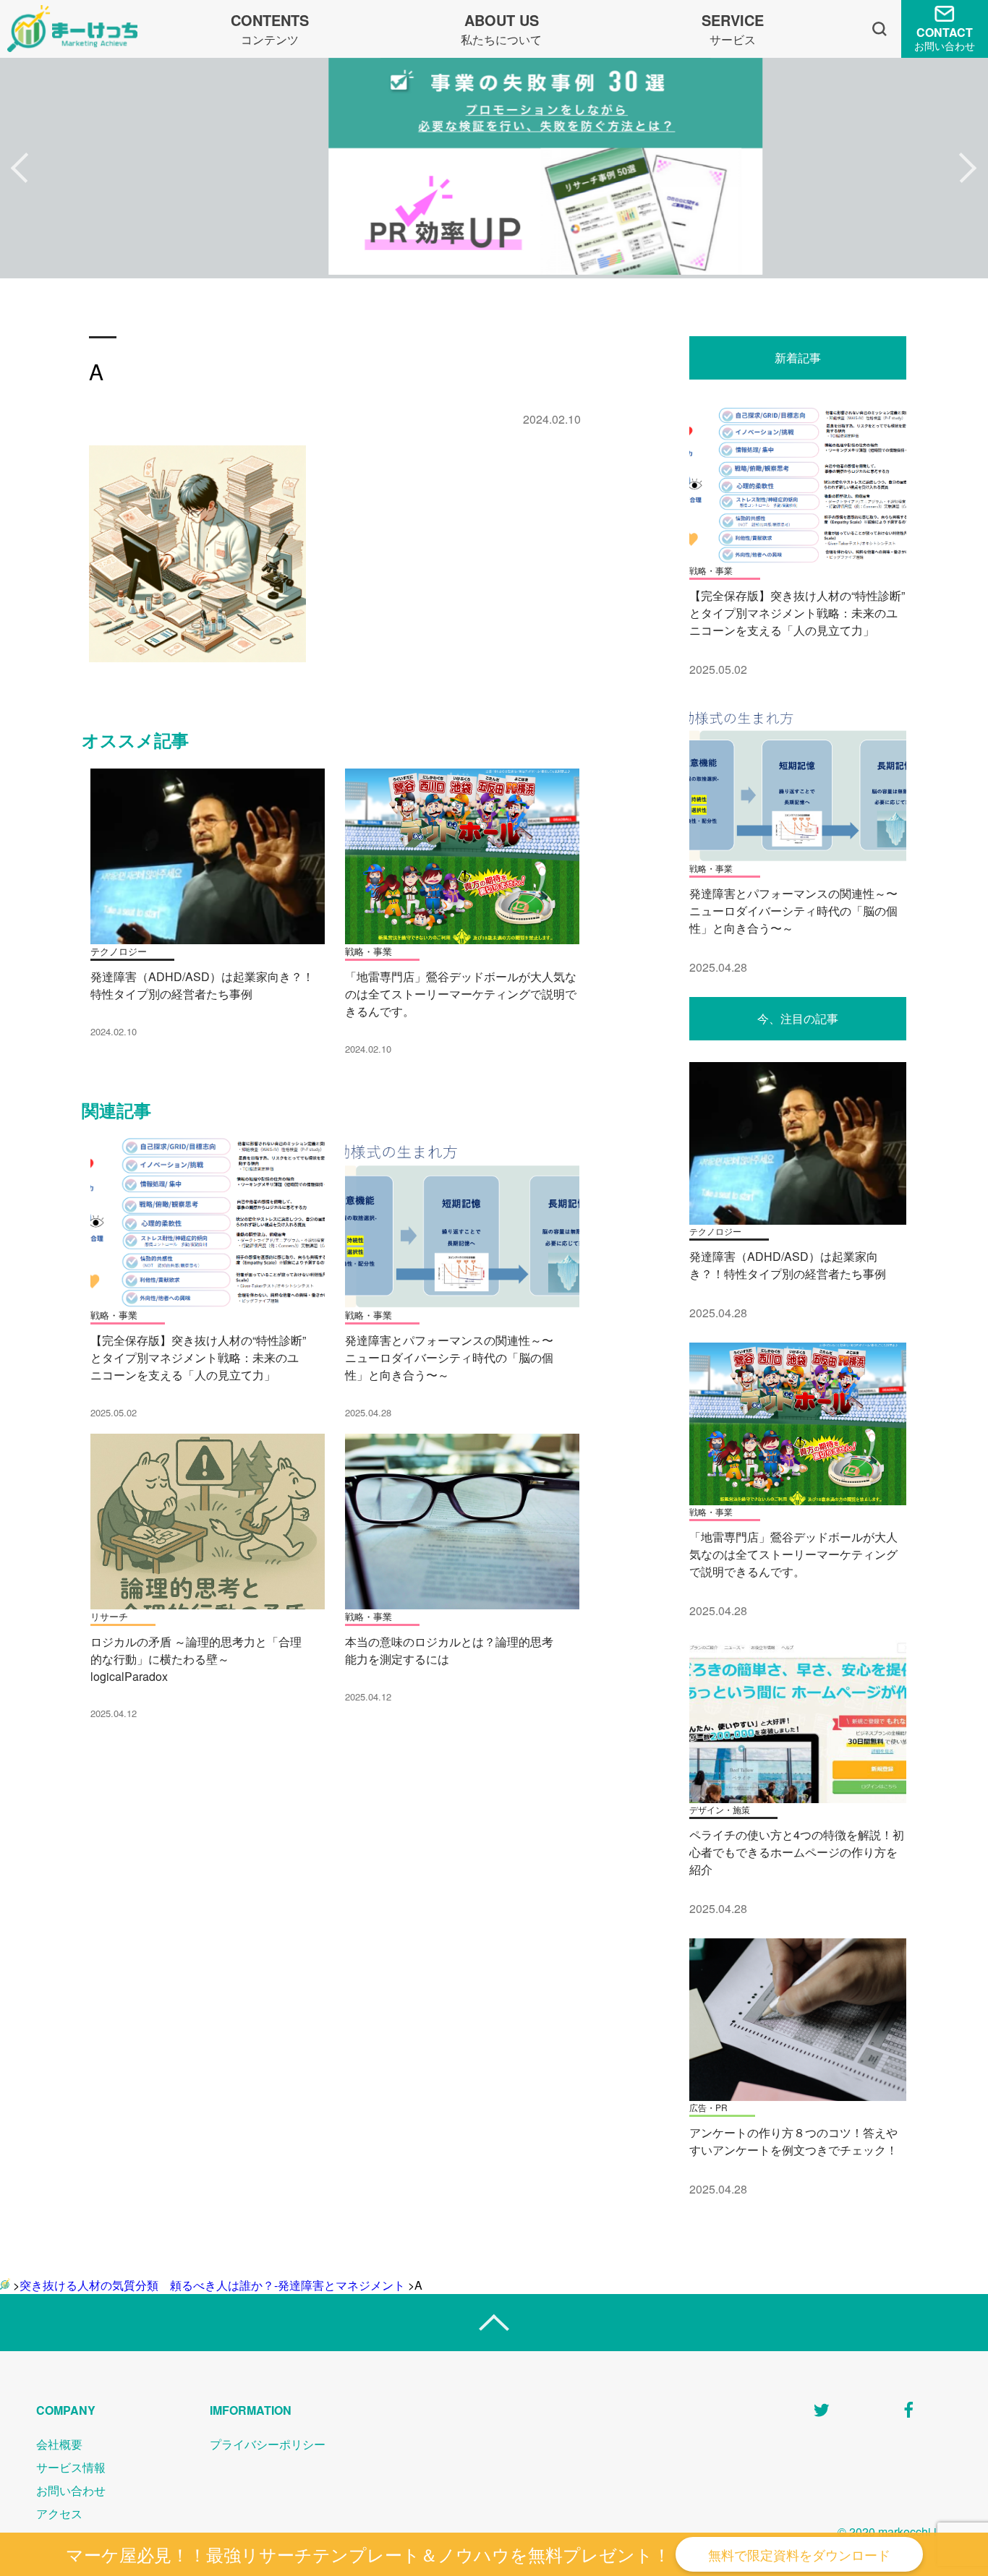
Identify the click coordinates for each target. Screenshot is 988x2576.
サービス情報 (71, 2467)
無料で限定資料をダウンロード (799, 2554)
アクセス (59, 2513)
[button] (20, 168)
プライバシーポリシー (268, 2444)
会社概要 (59, 2444)
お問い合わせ (71, 2490)
